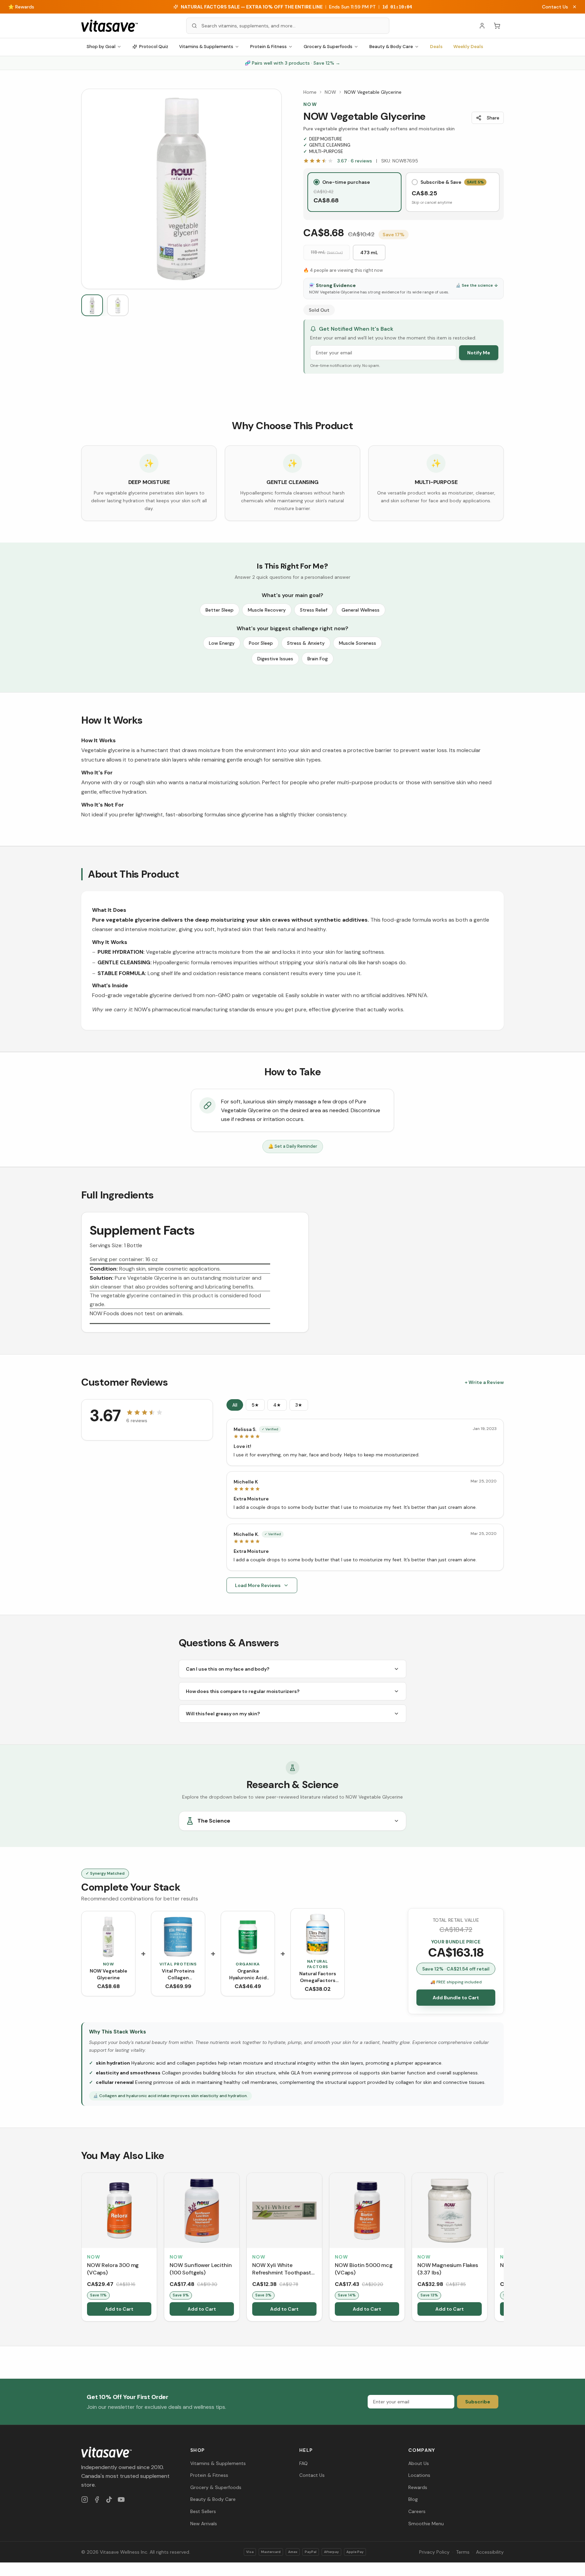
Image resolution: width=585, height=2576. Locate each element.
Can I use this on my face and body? (227, 1669)
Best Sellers (203, 2511)
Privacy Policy (434, 2552)
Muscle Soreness (357, 643)
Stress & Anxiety (306, 643)
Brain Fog (318, 659)
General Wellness (361, 610)
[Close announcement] (575, 7)
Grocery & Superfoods (328, 47)
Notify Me (479, 353)
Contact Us (555, 7)
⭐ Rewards (21, 7)
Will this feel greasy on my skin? (223, 1714)
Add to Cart (119, 2309)
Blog (413, 2499)
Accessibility (490, 2552)
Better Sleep (220, 610)
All (235, 1405)
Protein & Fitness (268, 47)
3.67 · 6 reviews (355, 161)
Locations (419, 2475)
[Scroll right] (503, 2248)
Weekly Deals (468, 47)
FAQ (304, 2463)
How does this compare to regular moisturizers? (243, 1691)
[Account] (482, 26)
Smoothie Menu (426, 2524)
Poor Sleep (261, 643)
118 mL (327, 252)
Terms (463, 2552)
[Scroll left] (82, 2248)
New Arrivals (204, 2524)
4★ (277, 1405)
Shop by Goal (101, 47)
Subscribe (478, 2402)
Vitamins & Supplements (206, 47)
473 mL (369, 252)
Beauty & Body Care (391, 47)
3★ (299, 1405)
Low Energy (222, 643)
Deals (436, 47)
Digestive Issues (275, 659)
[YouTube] (121, 2500)
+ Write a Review (484, 1382)
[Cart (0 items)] (497, 26)
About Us (419, 2463)
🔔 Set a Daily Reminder (293, 1146)
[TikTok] (109, 2500)
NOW (330, 92)
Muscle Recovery (267, 610)
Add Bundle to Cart (456, 1998)
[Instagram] (85, 2500)
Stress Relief (314, 610)
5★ (255, 1405)
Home (310, 92)
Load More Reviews (258, 1585)
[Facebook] (97, 2500)
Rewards (418, 2487)
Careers (417, 2511)
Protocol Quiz (154, 47)
